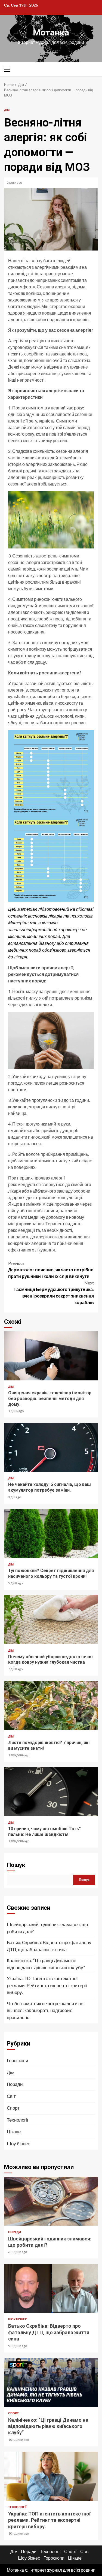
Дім (7, 110)
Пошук (16, 1865)
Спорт (13, 2108)
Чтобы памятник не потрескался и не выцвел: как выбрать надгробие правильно (45, 2010)
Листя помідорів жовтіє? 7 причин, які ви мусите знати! (51, 1706)
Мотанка (51, 32)
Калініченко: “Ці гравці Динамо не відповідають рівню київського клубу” (46, 1964)
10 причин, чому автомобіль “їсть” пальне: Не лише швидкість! (51, 1792)
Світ (11, 2096)
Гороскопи (18, 2060)
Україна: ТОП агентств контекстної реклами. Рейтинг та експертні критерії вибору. (47, 1985)
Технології (18, 2120)
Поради (15, 2084)
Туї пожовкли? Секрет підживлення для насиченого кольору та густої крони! (51, 1534)
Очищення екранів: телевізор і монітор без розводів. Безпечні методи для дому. (51, 1356)
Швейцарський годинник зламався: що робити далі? (47, 1928)
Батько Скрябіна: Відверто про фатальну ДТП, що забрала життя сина (49, 1946)
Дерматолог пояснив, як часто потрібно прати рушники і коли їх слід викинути (51, 1270)
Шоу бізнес (18, 2144)
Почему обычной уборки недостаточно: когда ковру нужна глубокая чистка (51, 1620)
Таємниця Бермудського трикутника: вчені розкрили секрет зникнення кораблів (54, 1292)
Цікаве (14, 2132)
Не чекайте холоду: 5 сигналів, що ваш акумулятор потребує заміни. (51, 1447)
